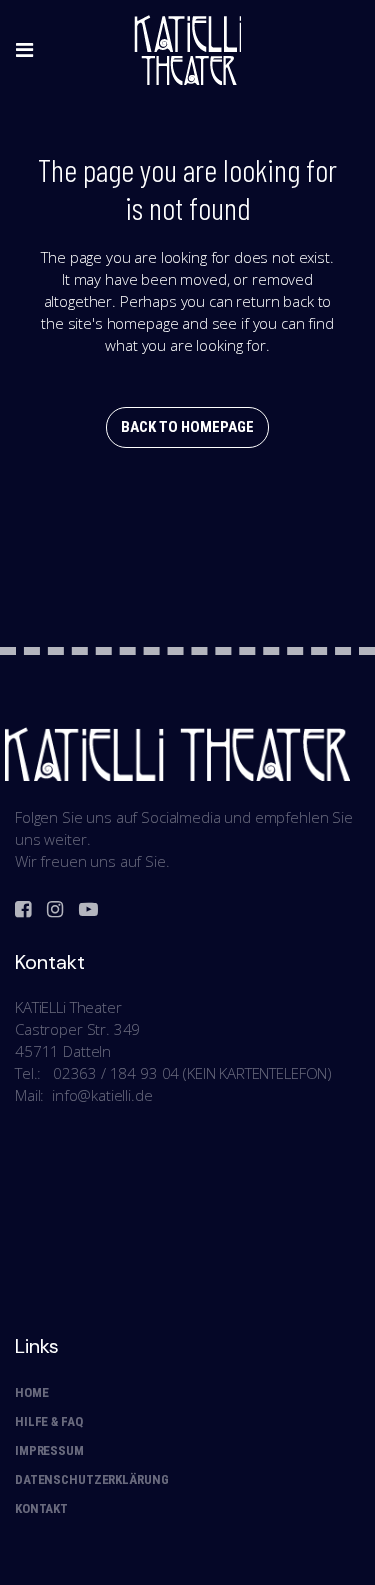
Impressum (49, 1450)
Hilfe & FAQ (49, 1421)
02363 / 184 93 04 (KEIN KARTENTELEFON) (192, 1073)
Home (31, 1392)
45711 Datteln (63, 1051)
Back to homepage (187, 427)
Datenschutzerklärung (91, 1479)
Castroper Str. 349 (77, 1029)
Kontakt (41, 1508)
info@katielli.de (102, 1095)
